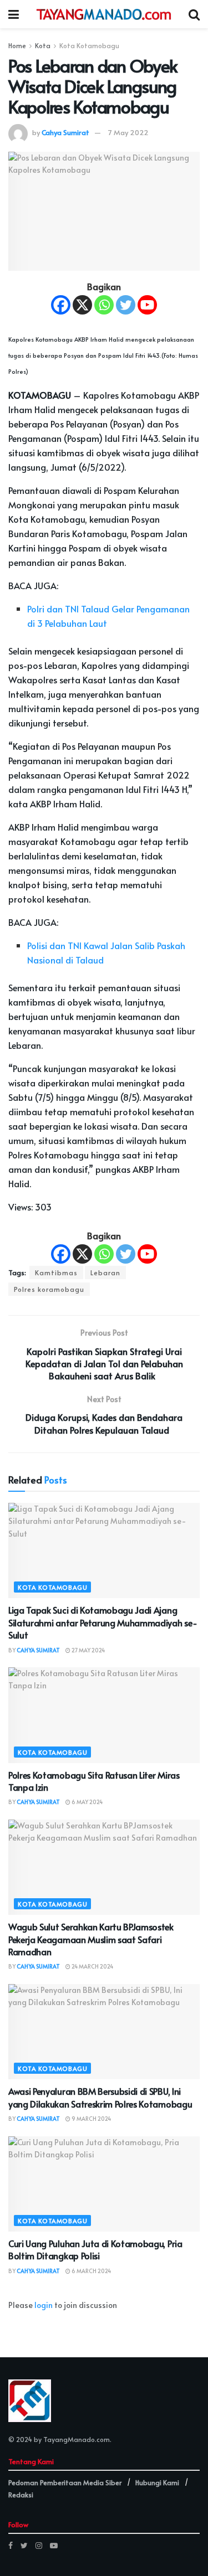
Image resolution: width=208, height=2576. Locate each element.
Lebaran (105, 1272)
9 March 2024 (91, 2119)
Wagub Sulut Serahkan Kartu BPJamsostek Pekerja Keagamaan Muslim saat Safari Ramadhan (91, 1939)
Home (17, 45)
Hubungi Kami (157, 2482)
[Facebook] (61, 305)
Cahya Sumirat (65, 132)
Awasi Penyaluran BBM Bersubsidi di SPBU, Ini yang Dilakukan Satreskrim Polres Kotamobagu (101, 2097)
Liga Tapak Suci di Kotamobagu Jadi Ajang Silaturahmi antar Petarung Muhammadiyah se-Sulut (103, 1622)
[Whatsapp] (104, 305)
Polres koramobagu (49, 1289)
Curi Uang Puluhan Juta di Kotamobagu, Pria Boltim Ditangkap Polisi (95, 2249)
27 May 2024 (88, 1650)
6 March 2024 (91, 2271)
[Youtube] (147, 305)
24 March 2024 (92, 1966)
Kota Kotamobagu (89, 45)
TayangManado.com (77, 2439)
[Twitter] (126, 305)
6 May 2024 (87, 1802)
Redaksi (21, 2495)
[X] (82, 305)
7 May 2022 (128, 132)
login (44, 2305)
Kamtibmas (56, 1272)
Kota (43, 45)
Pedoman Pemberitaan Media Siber (65, 2482)
